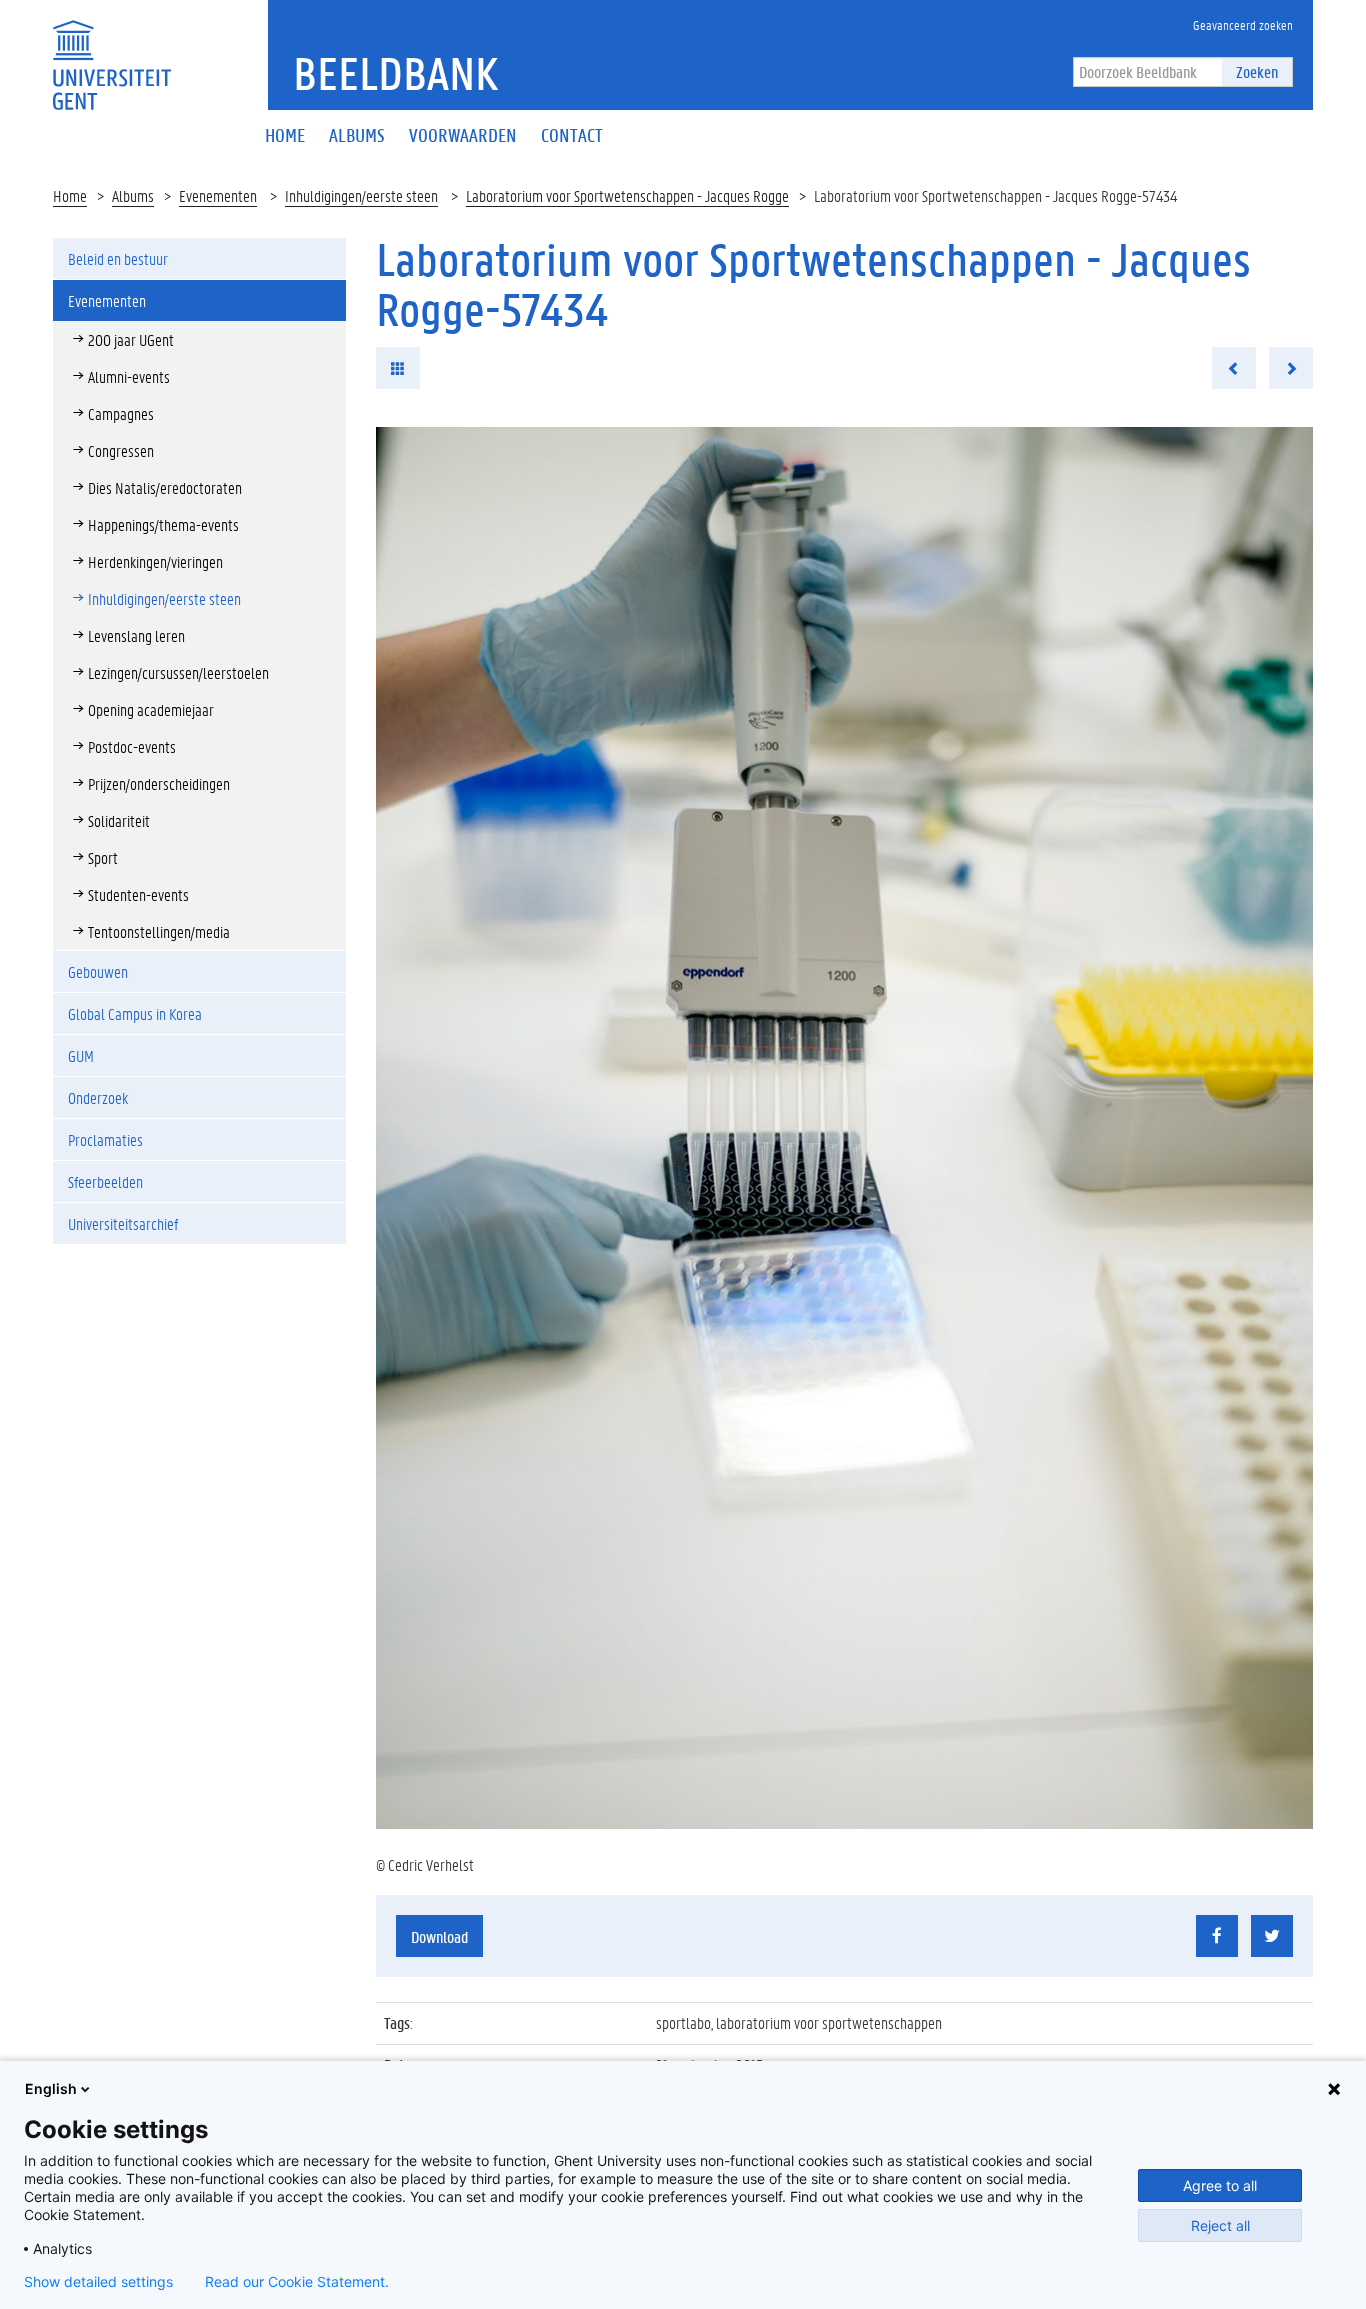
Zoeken (1257, 71)
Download (439, 1936)
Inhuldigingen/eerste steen (361, 195)
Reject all (1220, 2225)
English (51, 2088)
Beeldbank (395, 73)
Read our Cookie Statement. (297, 2282)
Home (70, 195)
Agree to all (1220, 2185)
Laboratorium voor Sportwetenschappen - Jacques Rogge (627, 195)
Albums (133, 195)
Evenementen (218, 195)
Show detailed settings (98, 2282)
